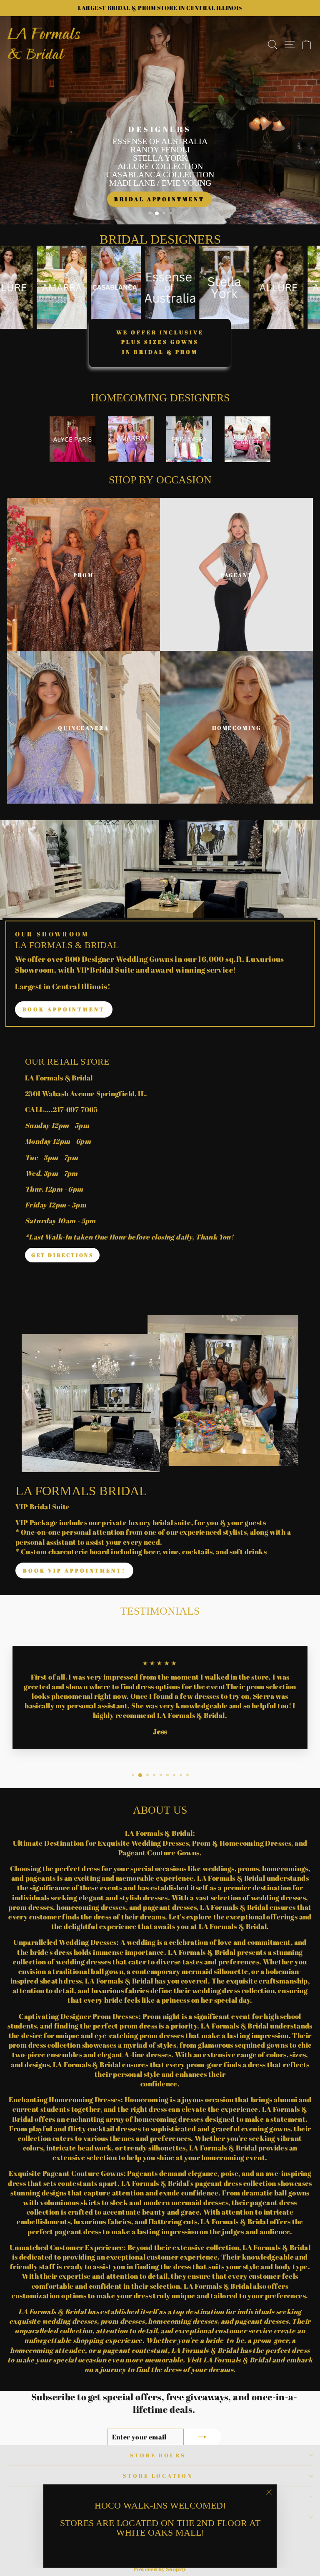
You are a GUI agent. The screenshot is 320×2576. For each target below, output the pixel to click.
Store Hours (158, 2455)
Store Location (158, 2476)
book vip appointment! (74, 1570)
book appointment (64, 1009)
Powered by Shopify (160, 2569)
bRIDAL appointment (159, 199)
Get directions (62, 1255)
